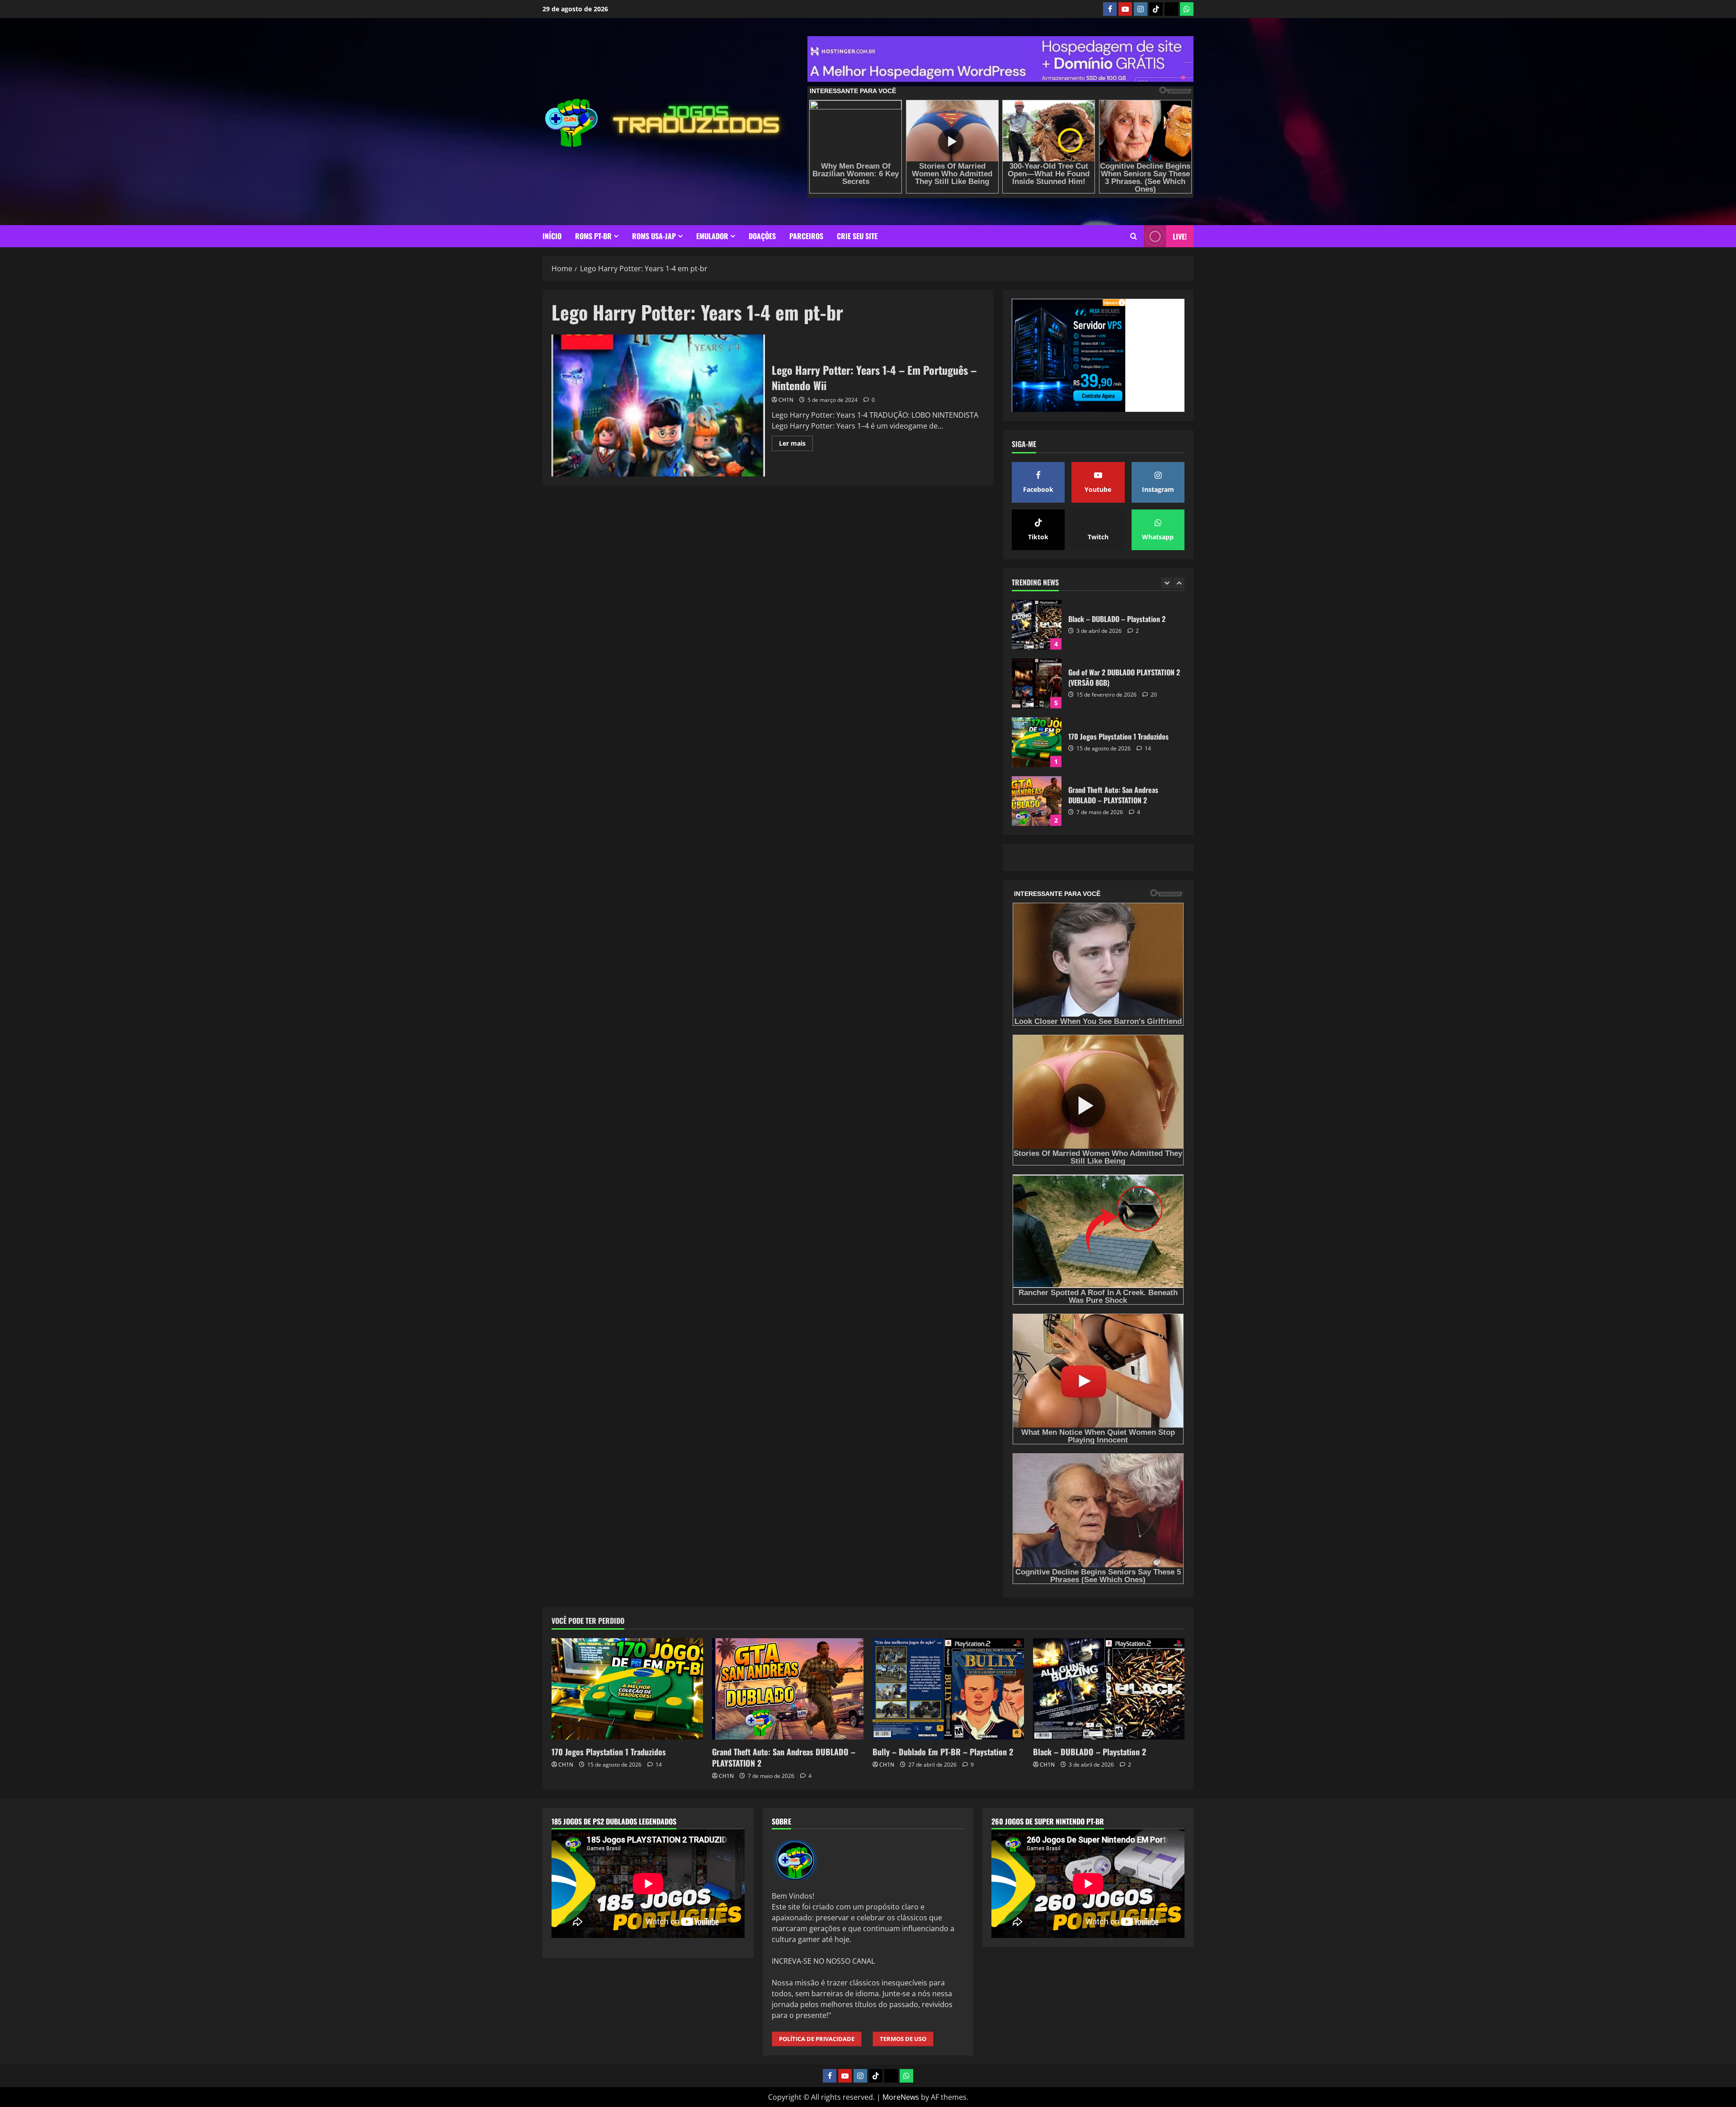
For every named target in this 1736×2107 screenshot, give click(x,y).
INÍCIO (552, 236)
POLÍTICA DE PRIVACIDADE (817, 2039)
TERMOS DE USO (903, 2039)
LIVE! (1180, 236)
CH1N (786, 400)
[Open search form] (1134, 236)
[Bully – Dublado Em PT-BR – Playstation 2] (948, 1689)
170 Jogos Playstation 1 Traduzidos (1037, 625)
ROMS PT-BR (593, 236)
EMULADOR (712, 236)
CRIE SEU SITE (857, 236)
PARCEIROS (806, 236)
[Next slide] (1179, 583)
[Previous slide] (1167, 583)
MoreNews (901, 2097)
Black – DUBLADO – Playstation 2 (1037, 801)
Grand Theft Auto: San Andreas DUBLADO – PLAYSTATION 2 (1037, 683)
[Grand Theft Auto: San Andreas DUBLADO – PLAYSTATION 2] (788, 1689)
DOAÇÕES (762, 236)
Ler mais (796, 445)
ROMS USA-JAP (654, 236)
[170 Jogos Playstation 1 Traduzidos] (627, 1689)
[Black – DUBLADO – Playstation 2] (1109, 1689)
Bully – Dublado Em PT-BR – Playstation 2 (1037, 742)
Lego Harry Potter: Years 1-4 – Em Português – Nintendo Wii (658, 405)
